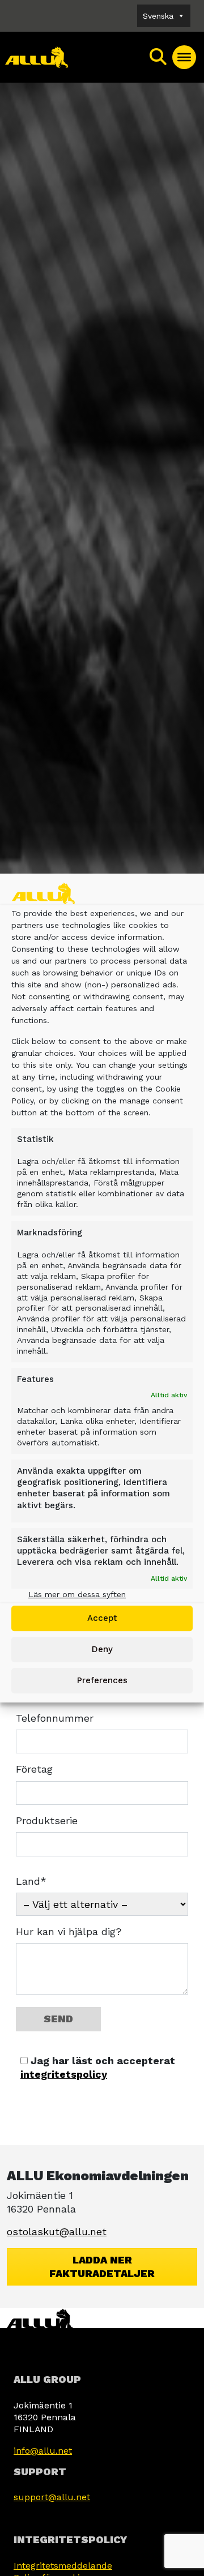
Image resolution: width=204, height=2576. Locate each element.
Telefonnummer (55, 1718)
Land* (31, 1881)
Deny (102, 1649)
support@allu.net (52, 2497)
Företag (34, 1769)
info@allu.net (43, 2451)
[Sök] (159, 57)
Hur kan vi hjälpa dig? (69, 1931)
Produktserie (47, 1820)
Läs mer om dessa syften (77, 1594)
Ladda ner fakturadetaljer (102, 2267)
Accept (102, 1618)
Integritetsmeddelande (63, 2566)
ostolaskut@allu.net (57, 2231)
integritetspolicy (64, 2074)
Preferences (102, 1680)
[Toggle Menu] (184, 57)
